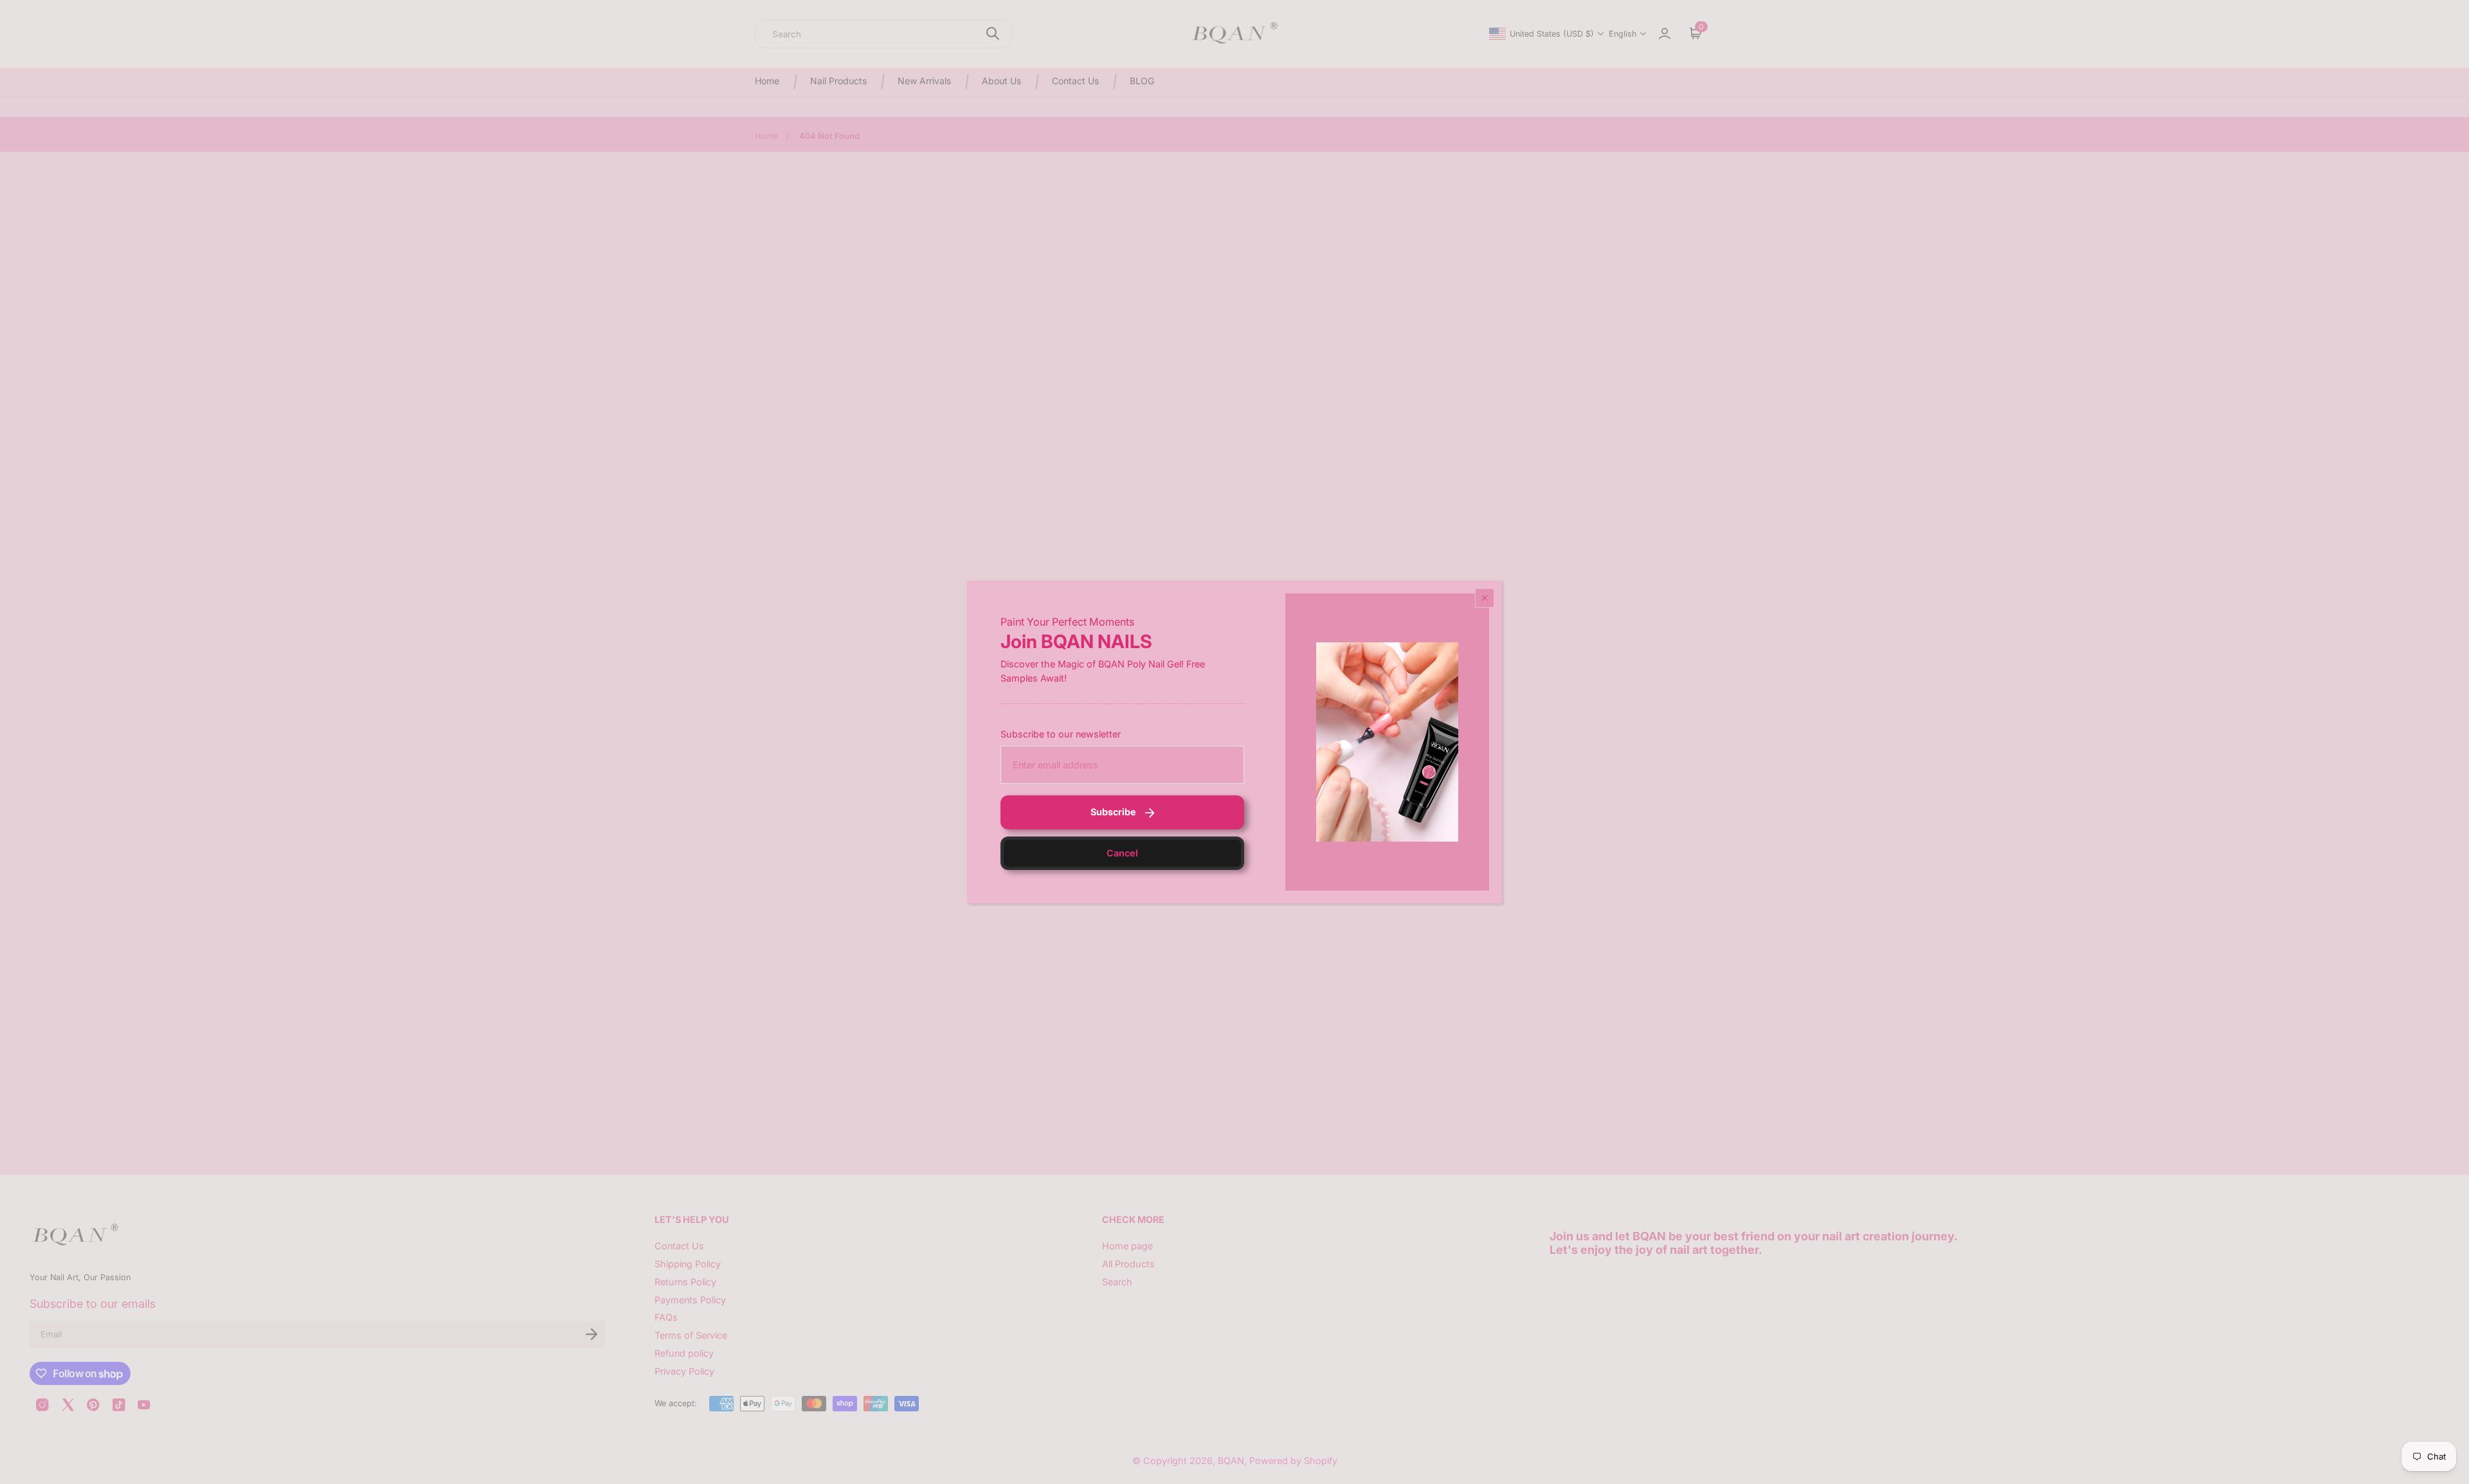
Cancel (1122, 853)
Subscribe (1113, 812)
